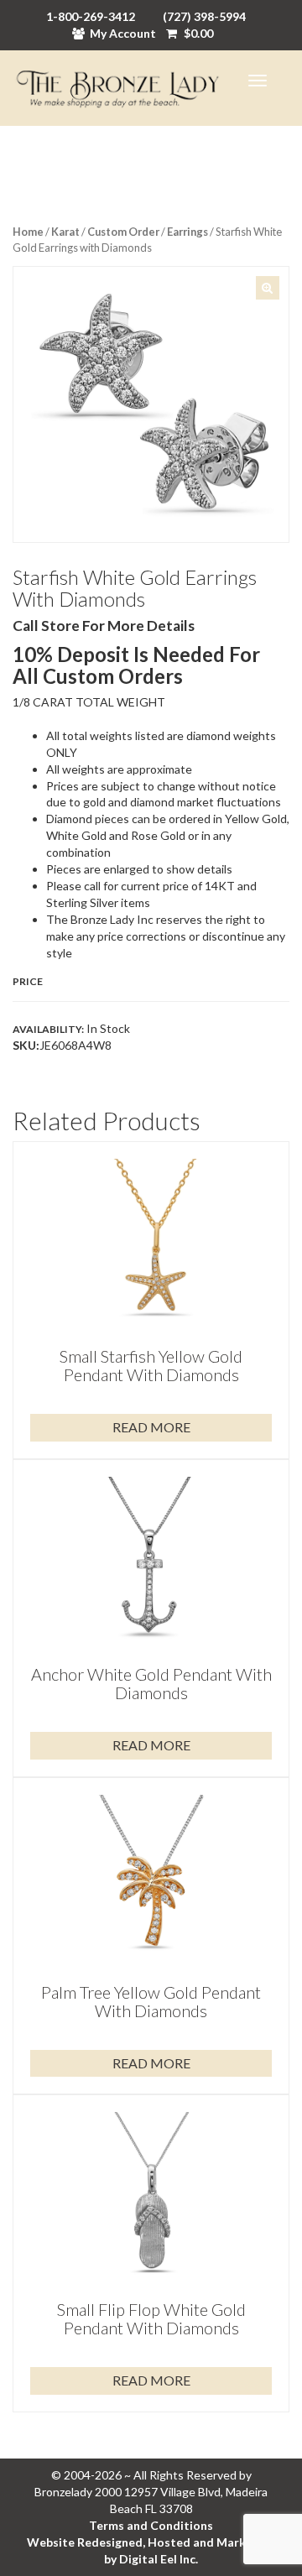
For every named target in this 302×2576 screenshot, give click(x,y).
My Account (123, 33)
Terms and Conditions (151, 2525)
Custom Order (123, 232)
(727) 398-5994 (204, 16)
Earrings (187, 232)
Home (28, 232)
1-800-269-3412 (91, 16)
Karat (65, 232)
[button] (268, 288)
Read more (151, 1427)
